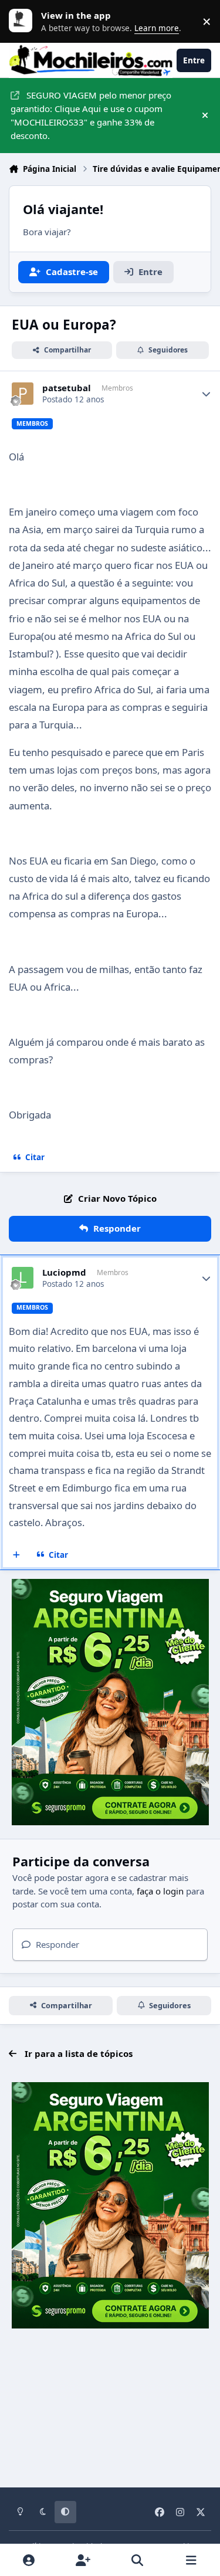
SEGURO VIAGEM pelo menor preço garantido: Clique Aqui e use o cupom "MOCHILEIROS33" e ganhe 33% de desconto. (91, 115)
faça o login (160, 1891)
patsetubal (67, 388)
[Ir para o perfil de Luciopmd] (23, 1278)
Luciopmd (64, 1272)
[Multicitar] (17, 1555)
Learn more (23, 21)
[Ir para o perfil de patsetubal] (23, 394)
